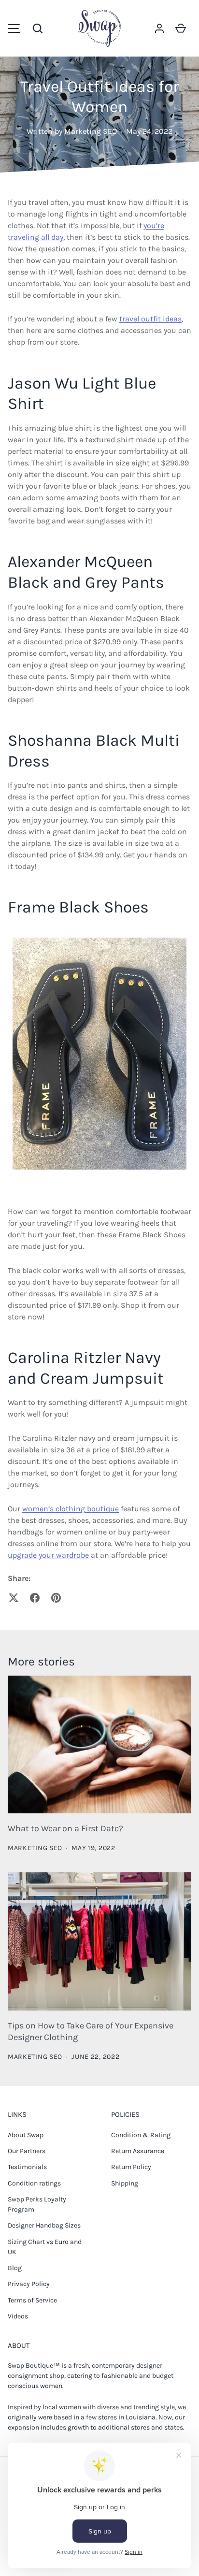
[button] (38, 29)
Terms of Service (32, 2300)
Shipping (125, 2183)
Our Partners (27, 2151)
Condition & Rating (141, 2135)
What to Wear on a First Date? (65, 1829)
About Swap (26, 2135)
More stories (41, 1661)
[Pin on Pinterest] (56, 1598)
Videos (18, 2316)
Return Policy (131, 2167)
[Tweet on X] (14, 1598)
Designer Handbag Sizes (44, 2225)
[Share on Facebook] (35, 1598)
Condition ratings (34, 2183)
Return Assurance (138, 2151)
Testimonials (27, 2167)
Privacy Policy (29, 2284)
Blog (15, 2268)
